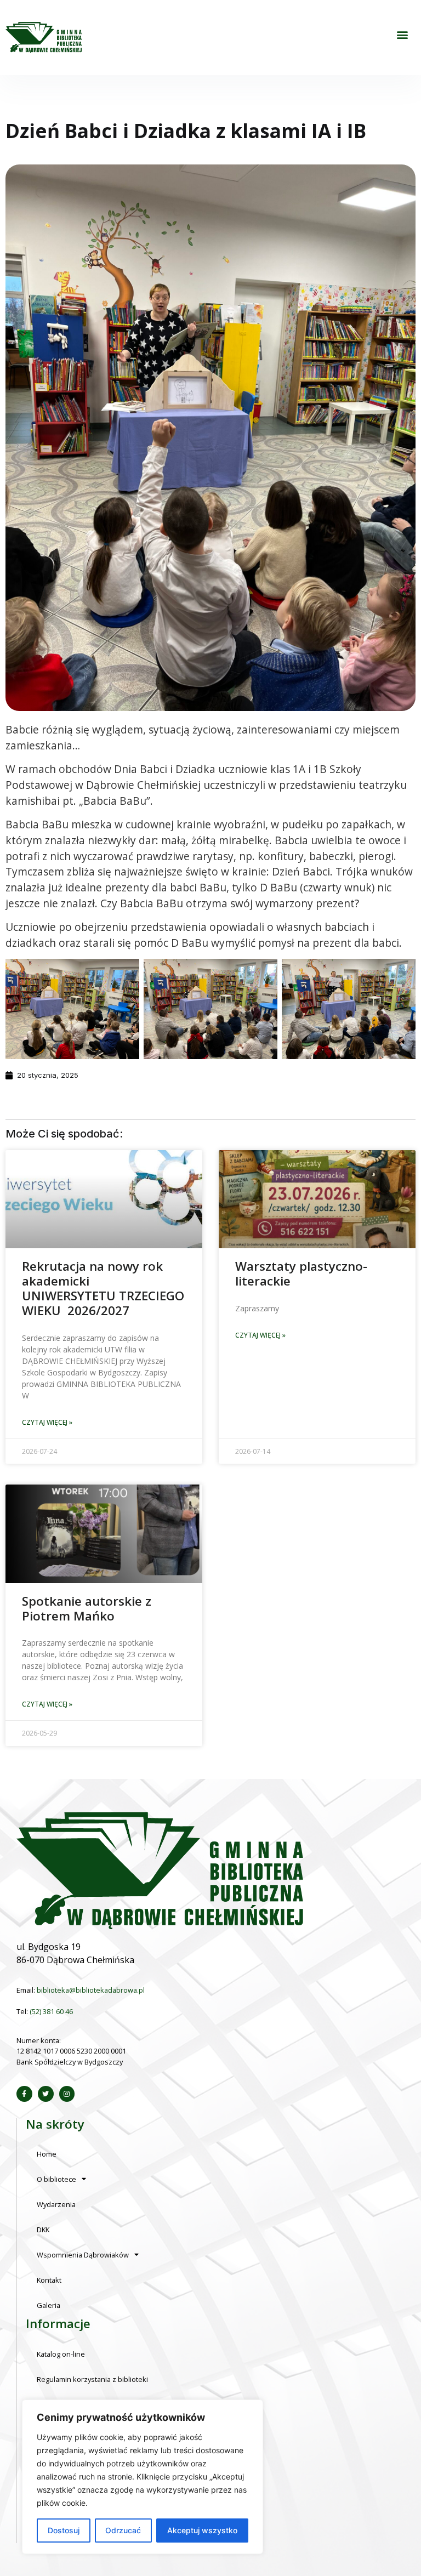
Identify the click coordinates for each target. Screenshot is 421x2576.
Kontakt (49, 2280)
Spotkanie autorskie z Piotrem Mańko (87, 1608)
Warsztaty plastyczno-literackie (301, 1273)
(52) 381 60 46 (51, 2011)
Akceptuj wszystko (202, 2530)
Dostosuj (64, 2530)
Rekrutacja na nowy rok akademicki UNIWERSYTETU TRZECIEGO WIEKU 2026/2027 (103, 1288)
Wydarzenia (56, 2204)
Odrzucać (123, 2530)
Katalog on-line (61, 2354)
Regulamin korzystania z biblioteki (92, 2379)
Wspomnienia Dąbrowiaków (83, 2255)
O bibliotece (56, 2179)
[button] (402, 35)
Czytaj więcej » (47, 1422)
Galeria (49, 2305)
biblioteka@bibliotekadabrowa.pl (91, 1990)
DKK (43, 2230)
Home (47, 2154)
